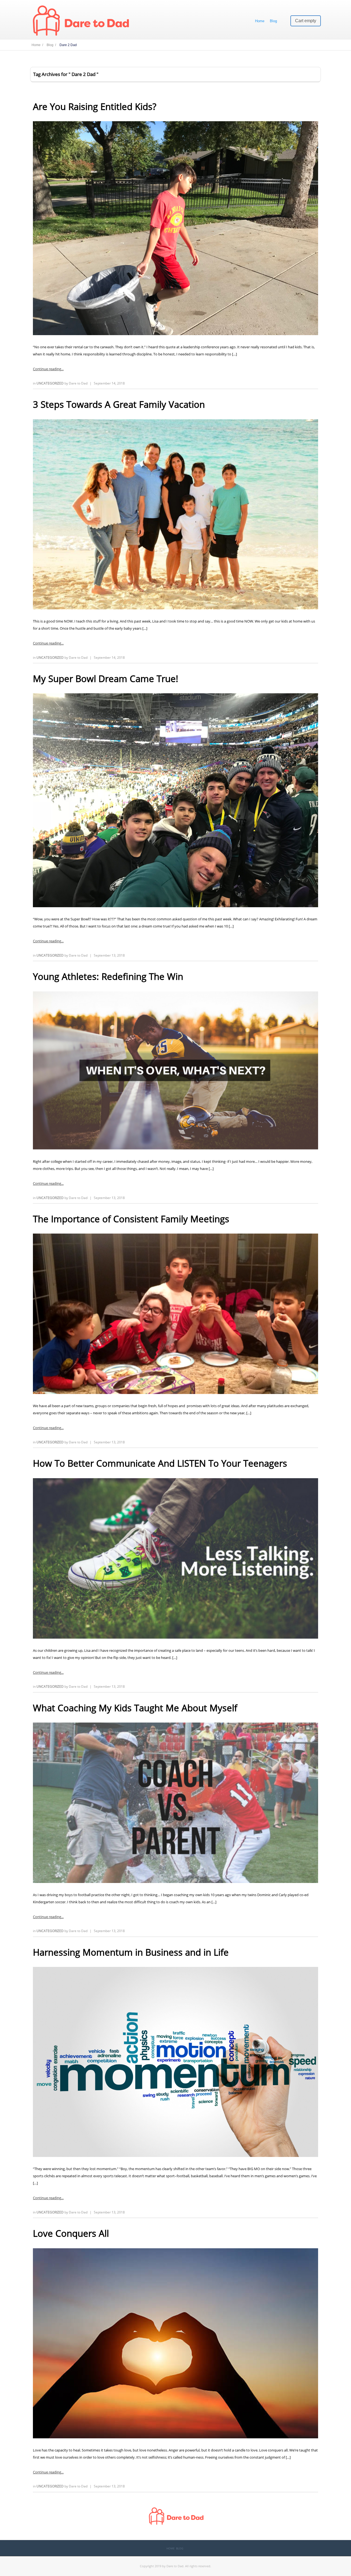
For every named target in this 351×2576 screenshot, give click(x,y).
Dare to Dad (78, 383)
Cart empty (306, 21)
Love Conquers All (71, 2233)
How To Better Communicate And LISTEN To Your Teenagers (160, 1463)
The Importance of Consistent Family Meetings (131, 1219)
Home (260, 21)
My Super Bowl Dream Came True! (106, 679)
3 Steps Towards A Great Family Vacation (119, 404)
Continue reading (47, 369)
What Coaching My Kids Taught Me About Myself (135, 1708)
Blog (273, 21)
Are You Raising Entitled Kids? (95, 107)
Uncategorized (50, 383)
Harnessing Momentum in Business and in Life (131, 1952)
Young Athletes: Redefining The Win (108, 976)
